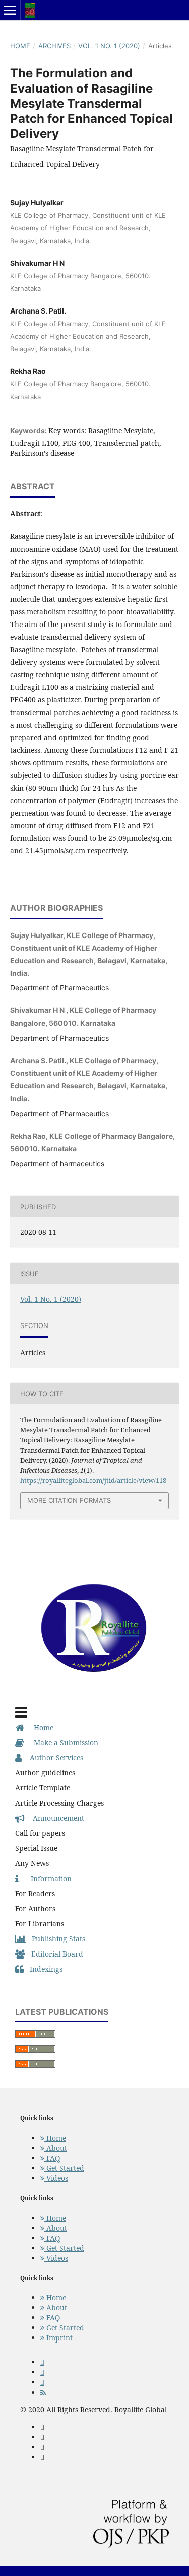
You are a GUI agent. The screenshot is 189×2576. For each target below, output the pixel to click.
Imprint (58, 2338)
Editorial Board (54, 1954)
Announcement (54, 1818)
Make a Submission (61, 1742)
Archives (54, 46)
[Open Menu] (10, 10)
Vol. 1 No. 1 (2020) (109, 46)
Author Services (52, 1758)
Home (20, 46)
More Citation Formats (69, 1500)
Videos (56, 2178)
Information (45, 1878)
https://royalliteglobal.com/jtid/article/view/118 (93, 1480)
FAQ (52, 2158)
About (56, 2148)
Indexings (43, 1969)
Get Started (64, 2168)
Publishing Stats (55, 1939)
